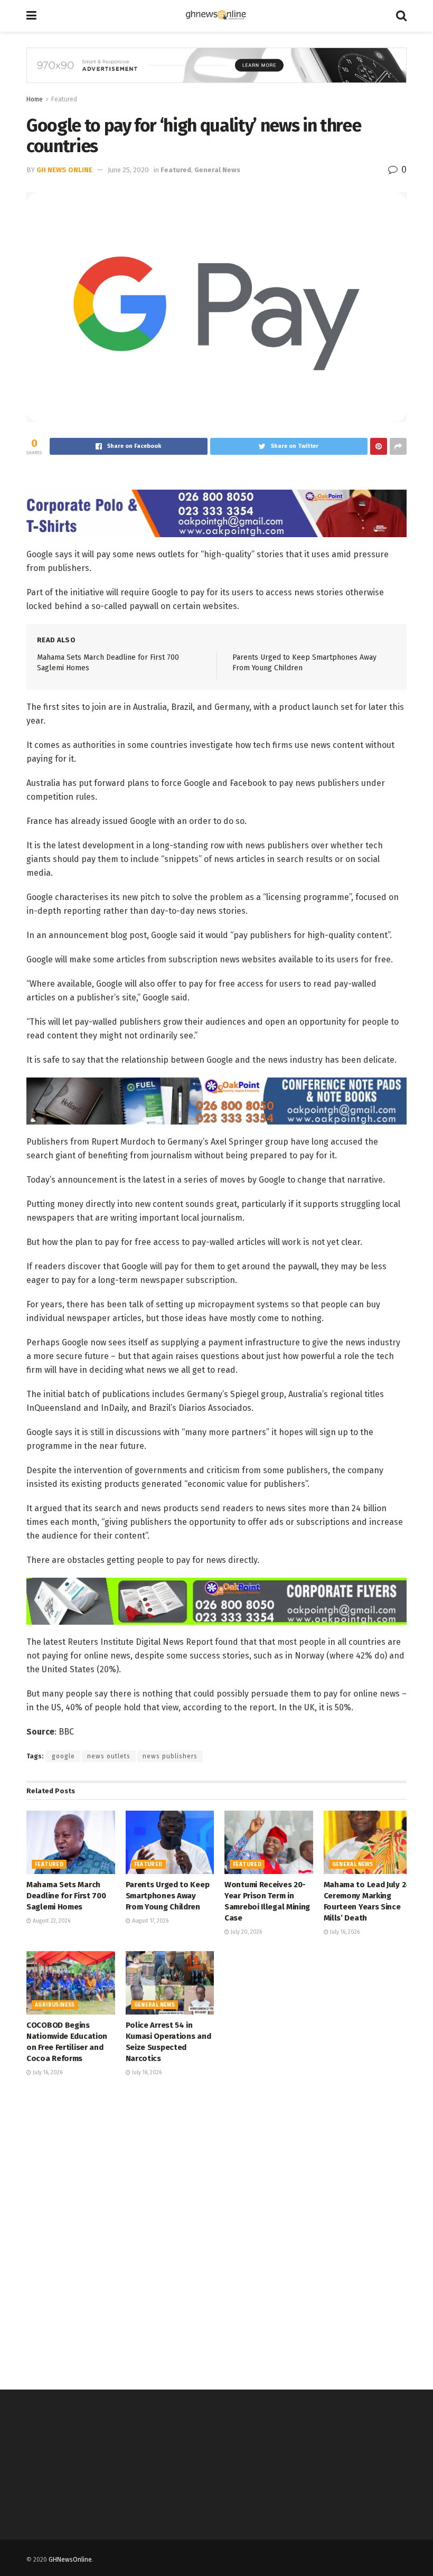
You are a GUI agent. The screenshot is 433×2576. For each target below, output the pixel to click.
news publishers (170, 1756)
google (63, 1756)
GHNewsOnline (70, 2560)
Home (35, 99)
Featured (64, 99)
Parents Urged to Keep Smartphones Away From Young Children (168, 1896)
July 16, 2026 (344, 1932)
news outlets (109, 1756)
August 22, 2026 (51, 1921)
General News (217, 170)
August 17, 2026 (149, 1921)
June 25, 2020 (128, 170)
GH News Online (64, 170)
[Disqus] (216, 2232)
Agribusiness (55, 2005)
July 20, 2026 (246, 1932)
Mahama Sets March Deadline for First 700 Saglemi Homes (66, 1896)
